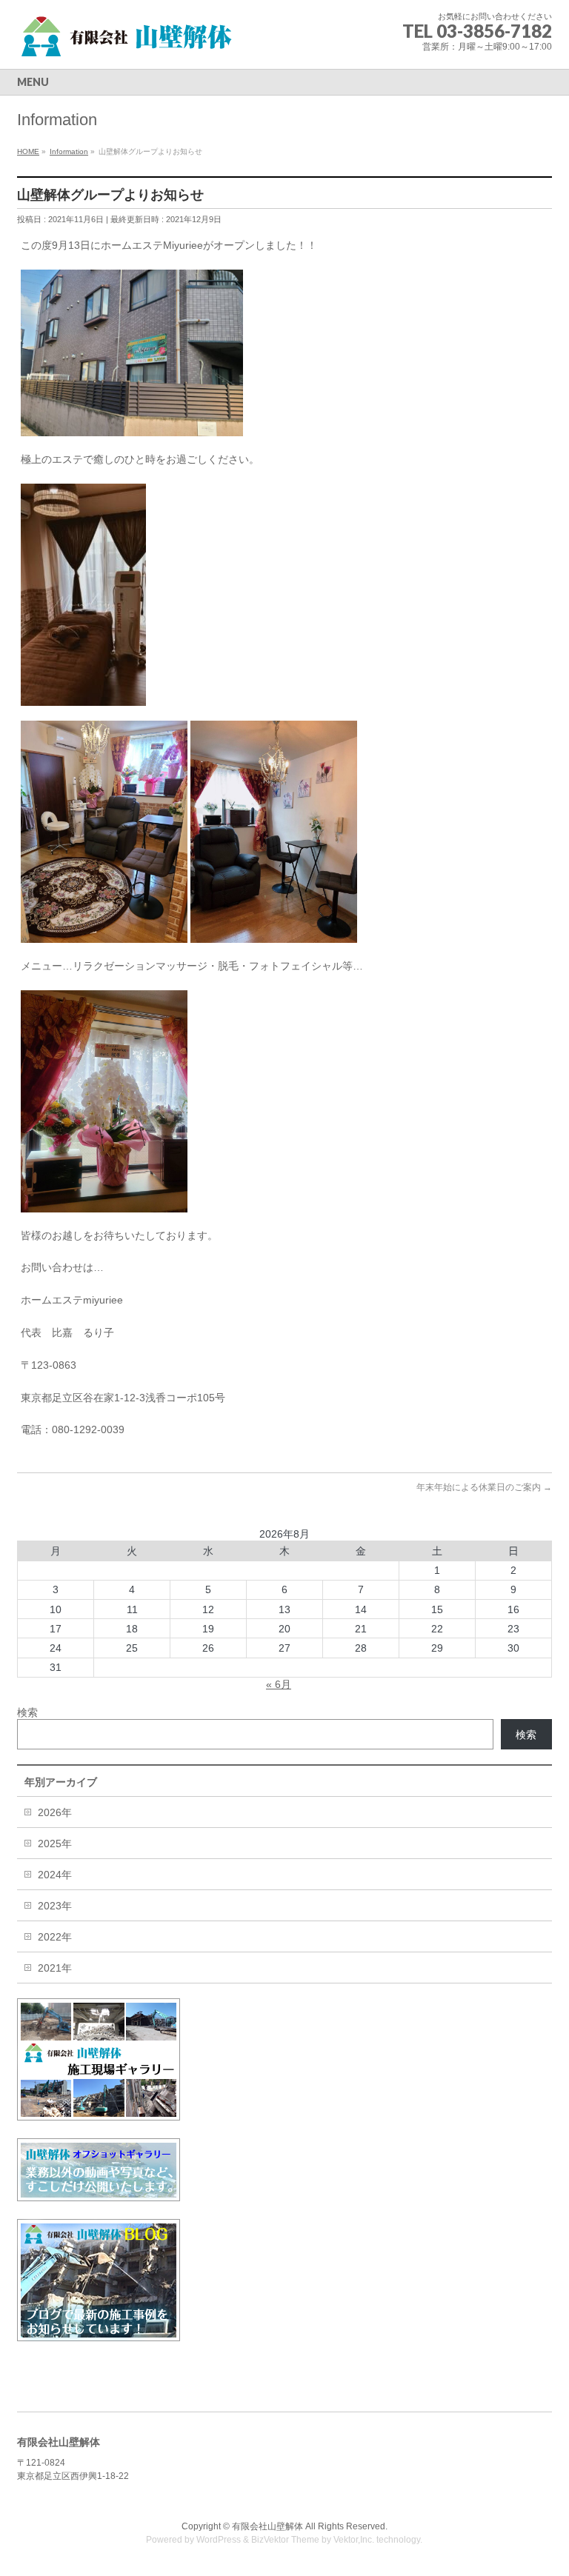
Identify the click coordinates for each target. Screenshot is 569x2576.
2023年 (55, 1906)
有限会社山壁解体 (267, 2526)
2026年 (55, 1812)
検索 (27, 1712)
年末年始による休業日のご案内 (484, 1487)
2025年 (55, 1843)
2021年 (55, 1968)
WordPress (219, 2540)
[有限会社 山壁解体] (128, 41)
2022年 (55, 1937)
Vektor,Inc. (354, 2540)
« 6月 (279, 1684)
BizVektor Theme (285, 2540)
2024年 (55, 1875)
